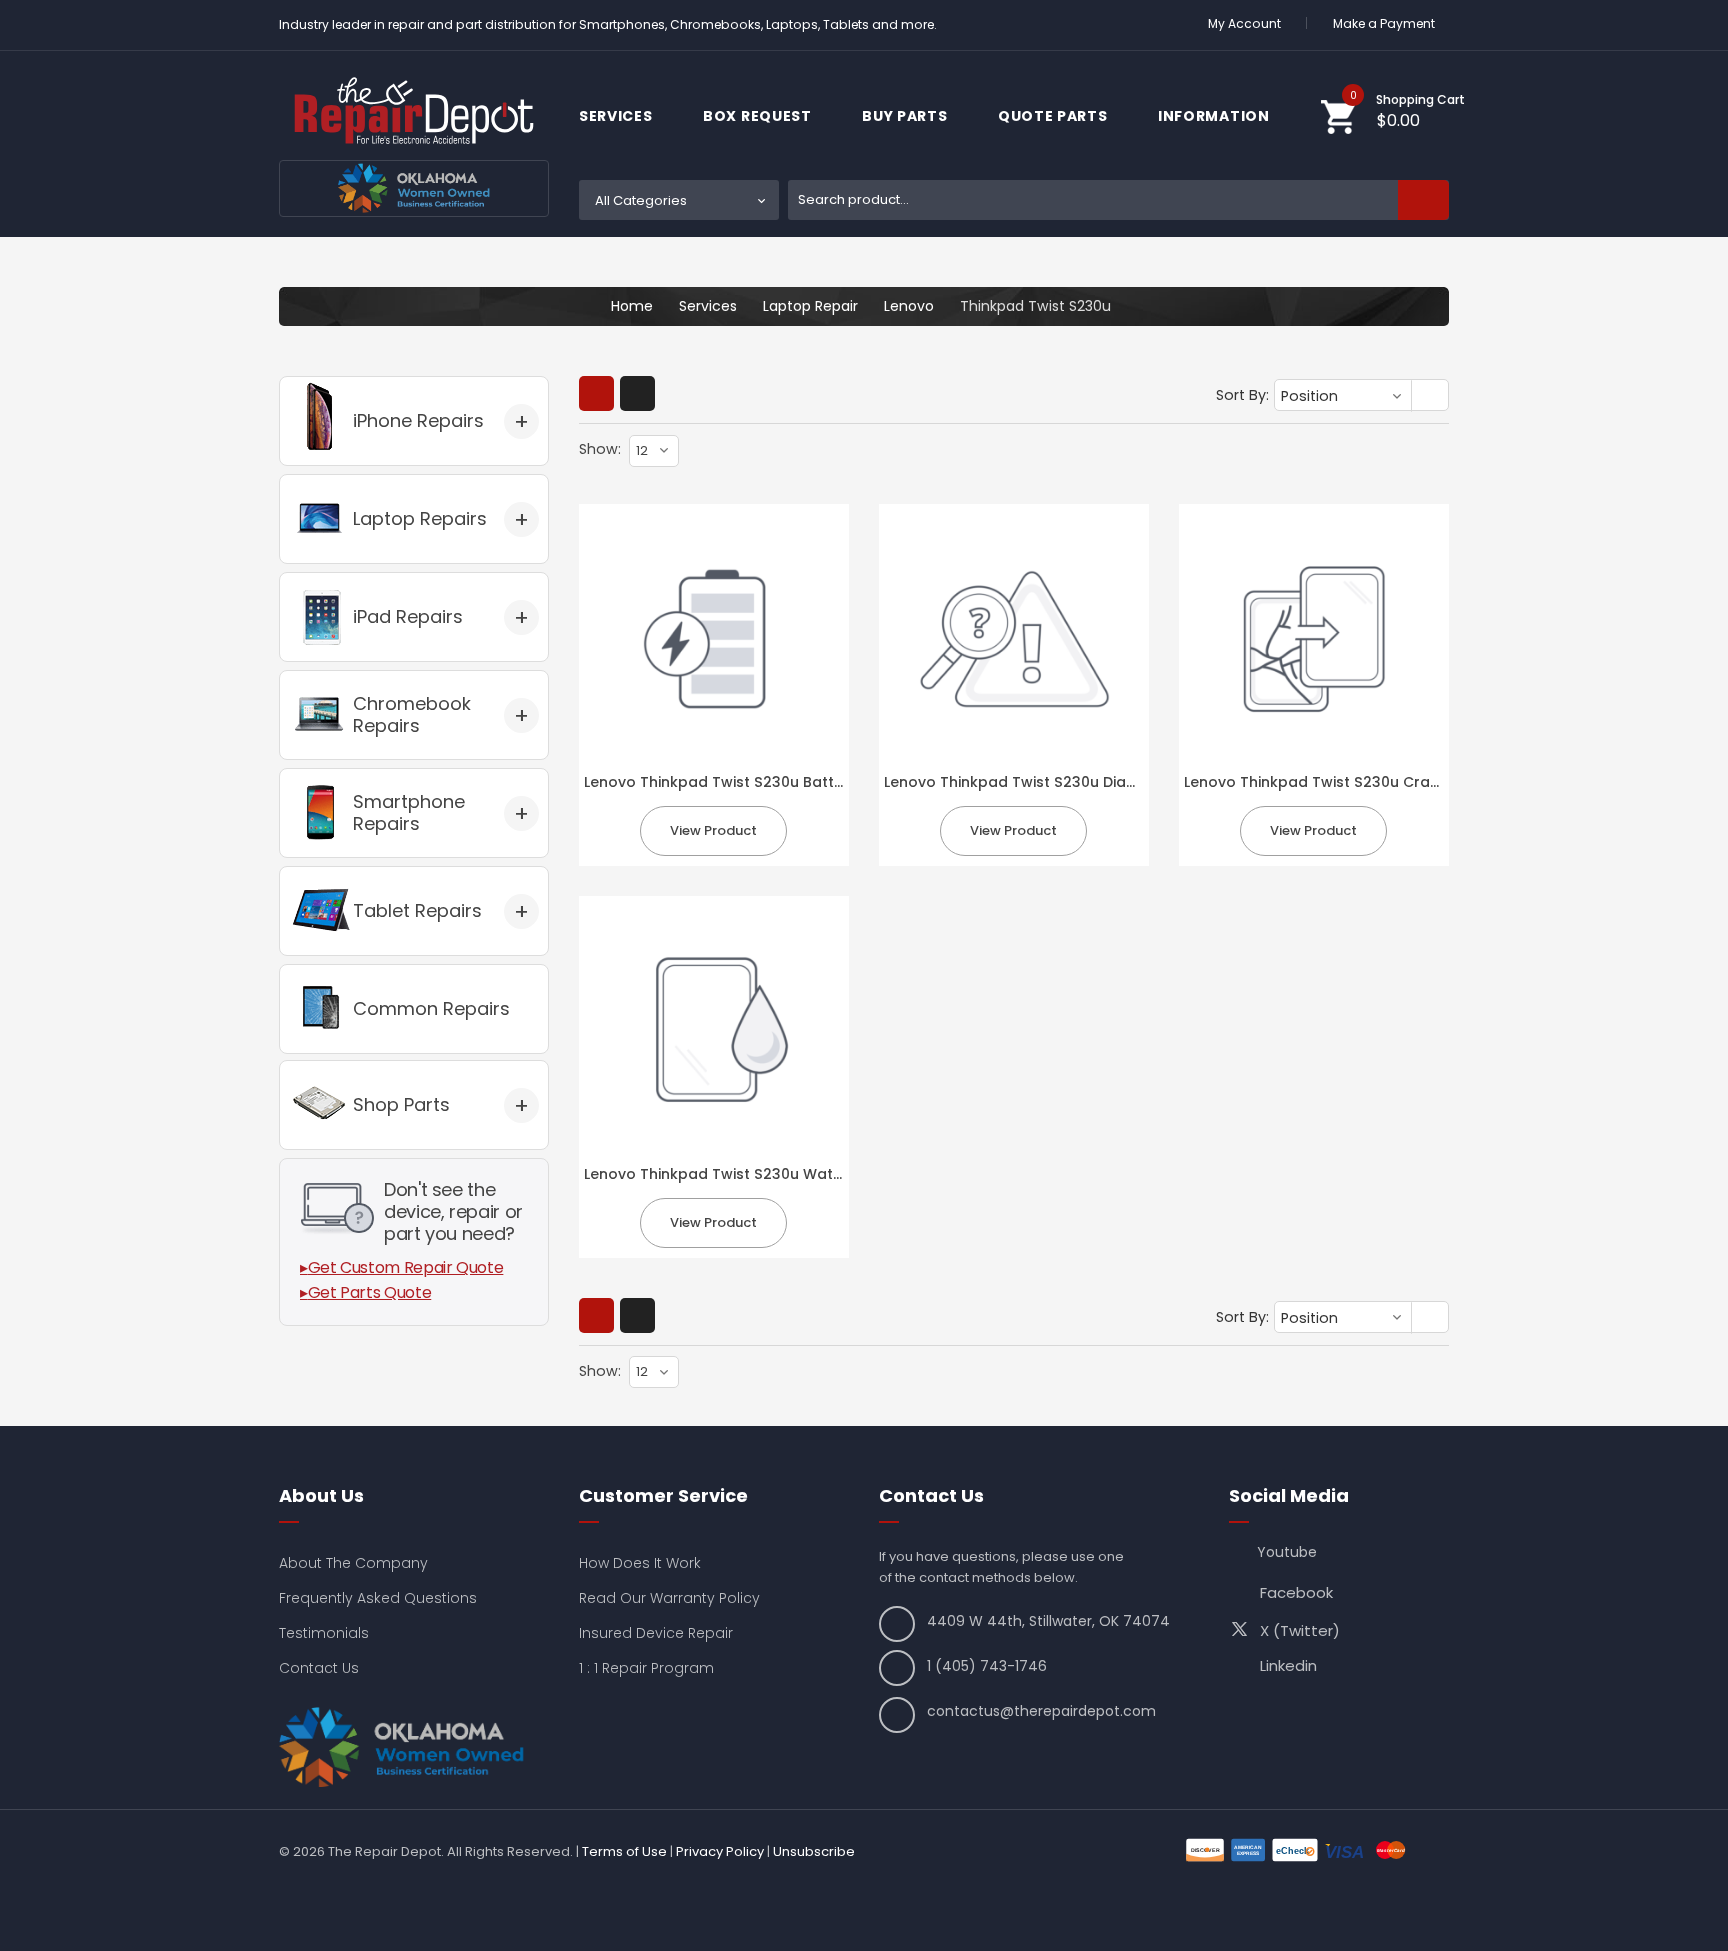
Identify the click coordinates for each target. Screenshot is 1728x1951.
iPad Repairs (408, 616)
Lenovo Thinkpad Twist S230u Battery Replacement (771, 782)
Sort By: (1242, 395)
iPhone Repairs (418, 420)
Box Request (759, 116)
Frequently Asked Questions (378, 1598)
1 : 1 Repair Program (646, 1668)
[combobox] (1118, 200)
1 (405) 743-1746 (987, 1666)
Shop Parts (401, 1104)
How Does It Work (640, 1563)
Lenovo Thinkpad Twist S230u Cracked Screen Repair (1378, 782)
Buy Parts (906, 116)
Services (617, 116)
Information (1215, 116)
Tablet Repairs (417, 910)
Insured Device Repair (656, 1633)
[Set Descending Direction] (1431, 397)
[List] (637, 393)
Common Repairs (431, 1008)
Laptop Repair (810, 306)
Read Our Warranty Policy (669, 1598)
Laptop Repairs (420, 518)
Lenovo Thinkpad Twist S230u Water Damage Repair (775, 1174)
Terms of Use (624, 1851)
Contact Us (319, 1668)
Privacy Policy (720, 1851)
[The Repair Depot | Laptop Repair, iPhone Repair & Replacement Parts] (414, 110)
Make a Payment (1384, 23)
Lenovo (909, 306)
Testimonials (324, 1633)
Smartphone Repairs (409, 812)
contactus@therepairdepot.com (1041, 1711)
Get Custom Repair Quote (406, 1267)
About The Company (353, 1563)
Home (632, 306)
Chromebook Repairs (412, 714)
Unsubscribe (814, 1851)
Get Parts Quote (370, 1292)
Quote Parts (1054, 116)
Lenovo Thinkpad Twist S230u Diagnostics (1036, 782)
